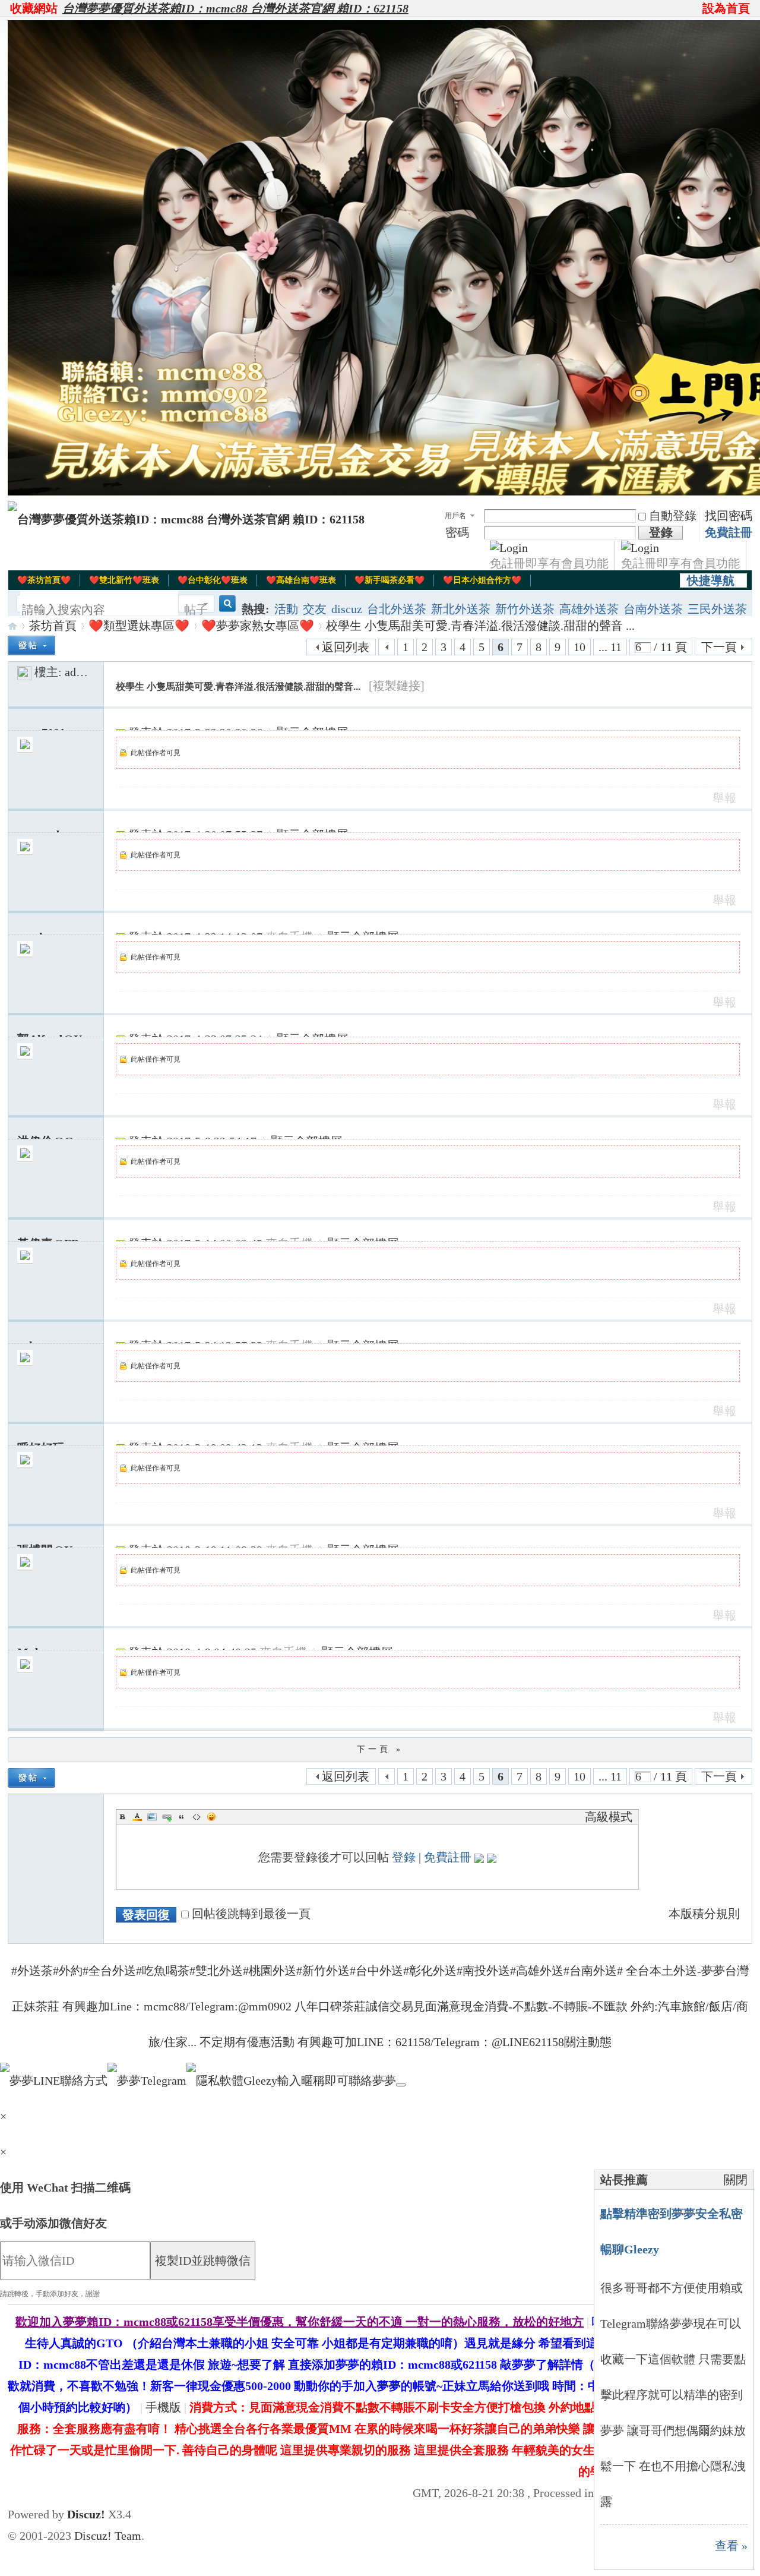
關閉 (736, 2180)
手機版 (163, 2407)
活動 (286, 609)
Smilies (211, 1817)
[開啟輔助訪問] (697, 8)
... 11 (610, 647)
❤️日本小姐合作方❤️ (482, 580)
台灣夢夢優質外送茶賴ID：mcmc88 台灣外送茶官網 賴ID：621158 (235, 8)
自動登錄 (673, 516)
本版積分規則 (704, 1914)
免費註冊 (729, 532)
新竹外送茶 (525, 609)
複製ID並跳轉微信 (203, 2261)
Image (152, 1817)
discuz (347, 609)
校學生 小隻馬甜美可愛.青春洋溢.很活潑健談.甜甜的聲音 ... (480, 626)
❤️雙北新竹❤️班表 (124, 580)
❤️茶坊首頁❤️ (44, 580)
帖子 (196, 610)
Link (167, 1817)
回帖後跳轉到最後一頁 (251, 1914)
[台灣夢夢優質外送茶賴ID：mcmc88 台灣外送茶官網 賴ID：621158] (186, 519)
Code (197, 1817)
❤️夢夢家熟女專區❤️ (258, 626)
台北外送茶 (397, 609)
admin (80, 672)
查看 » (731, 2546)
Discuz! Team (108, 2536)
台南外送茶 (653, 609)
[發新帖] (31, 645)
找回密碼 (729, 516)
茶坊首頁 (53, 626)
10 (579, 647)
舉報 (724, 798)
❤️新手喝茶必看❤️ (389, 580)
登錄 (404, 1857)
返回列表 (346, 647)
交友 (315, 609)
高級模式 (609, 1817)
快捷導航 (711, 580)
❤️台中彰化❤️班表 (213, 580)
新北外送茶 (461, 609)
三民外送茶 (717, 609)
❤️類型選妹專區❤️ (139, 626)
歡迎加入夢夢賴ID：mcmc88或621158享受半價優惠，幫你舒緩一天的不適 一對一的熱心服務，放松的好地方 (300, 2322)
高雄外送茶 (589, 609)
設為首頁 (726, 8)
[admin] (24, 672)
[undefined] (401, 2085)
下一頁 (719, 647)
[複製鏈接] (397, 686)
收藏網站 (34, 8)
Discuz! (86, 2514)
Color (137, 1817)
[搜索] (226, 610)
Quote (182, 1817)
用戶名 (455, 516)
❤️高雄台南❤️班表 (301, 580)
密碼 (457, 532)
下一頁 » (380, 1749)
